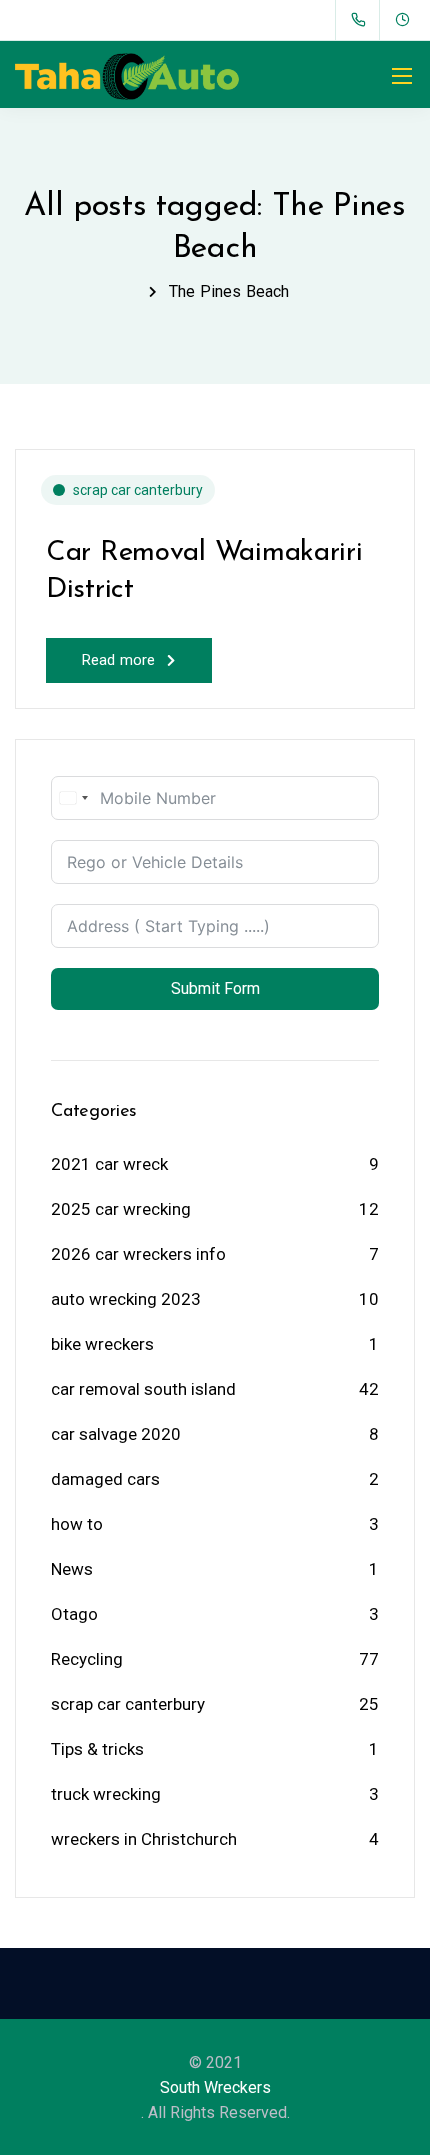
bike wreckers (102, 1344)
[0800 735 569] (362, 20)
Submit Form (215, 988)
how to (77, 1524)
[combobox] (73, 798)
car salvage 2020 (116, 1434)
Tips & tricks (97, 1749)
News (72, 1569)
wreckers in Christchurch (144, 1839)
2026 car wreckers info (138, 1254)
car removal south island (143, 1389)
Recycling (87, 1659)
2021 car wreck (109, 1164)
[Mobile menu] (402, 76)
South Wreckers (215, 2087)
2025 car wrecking (121, 1209)
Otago (74, 1614)
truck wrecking (106, 1794)
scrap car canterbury (138, 490)
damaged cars (105, 1479)
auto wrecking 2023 (126, 1299)
